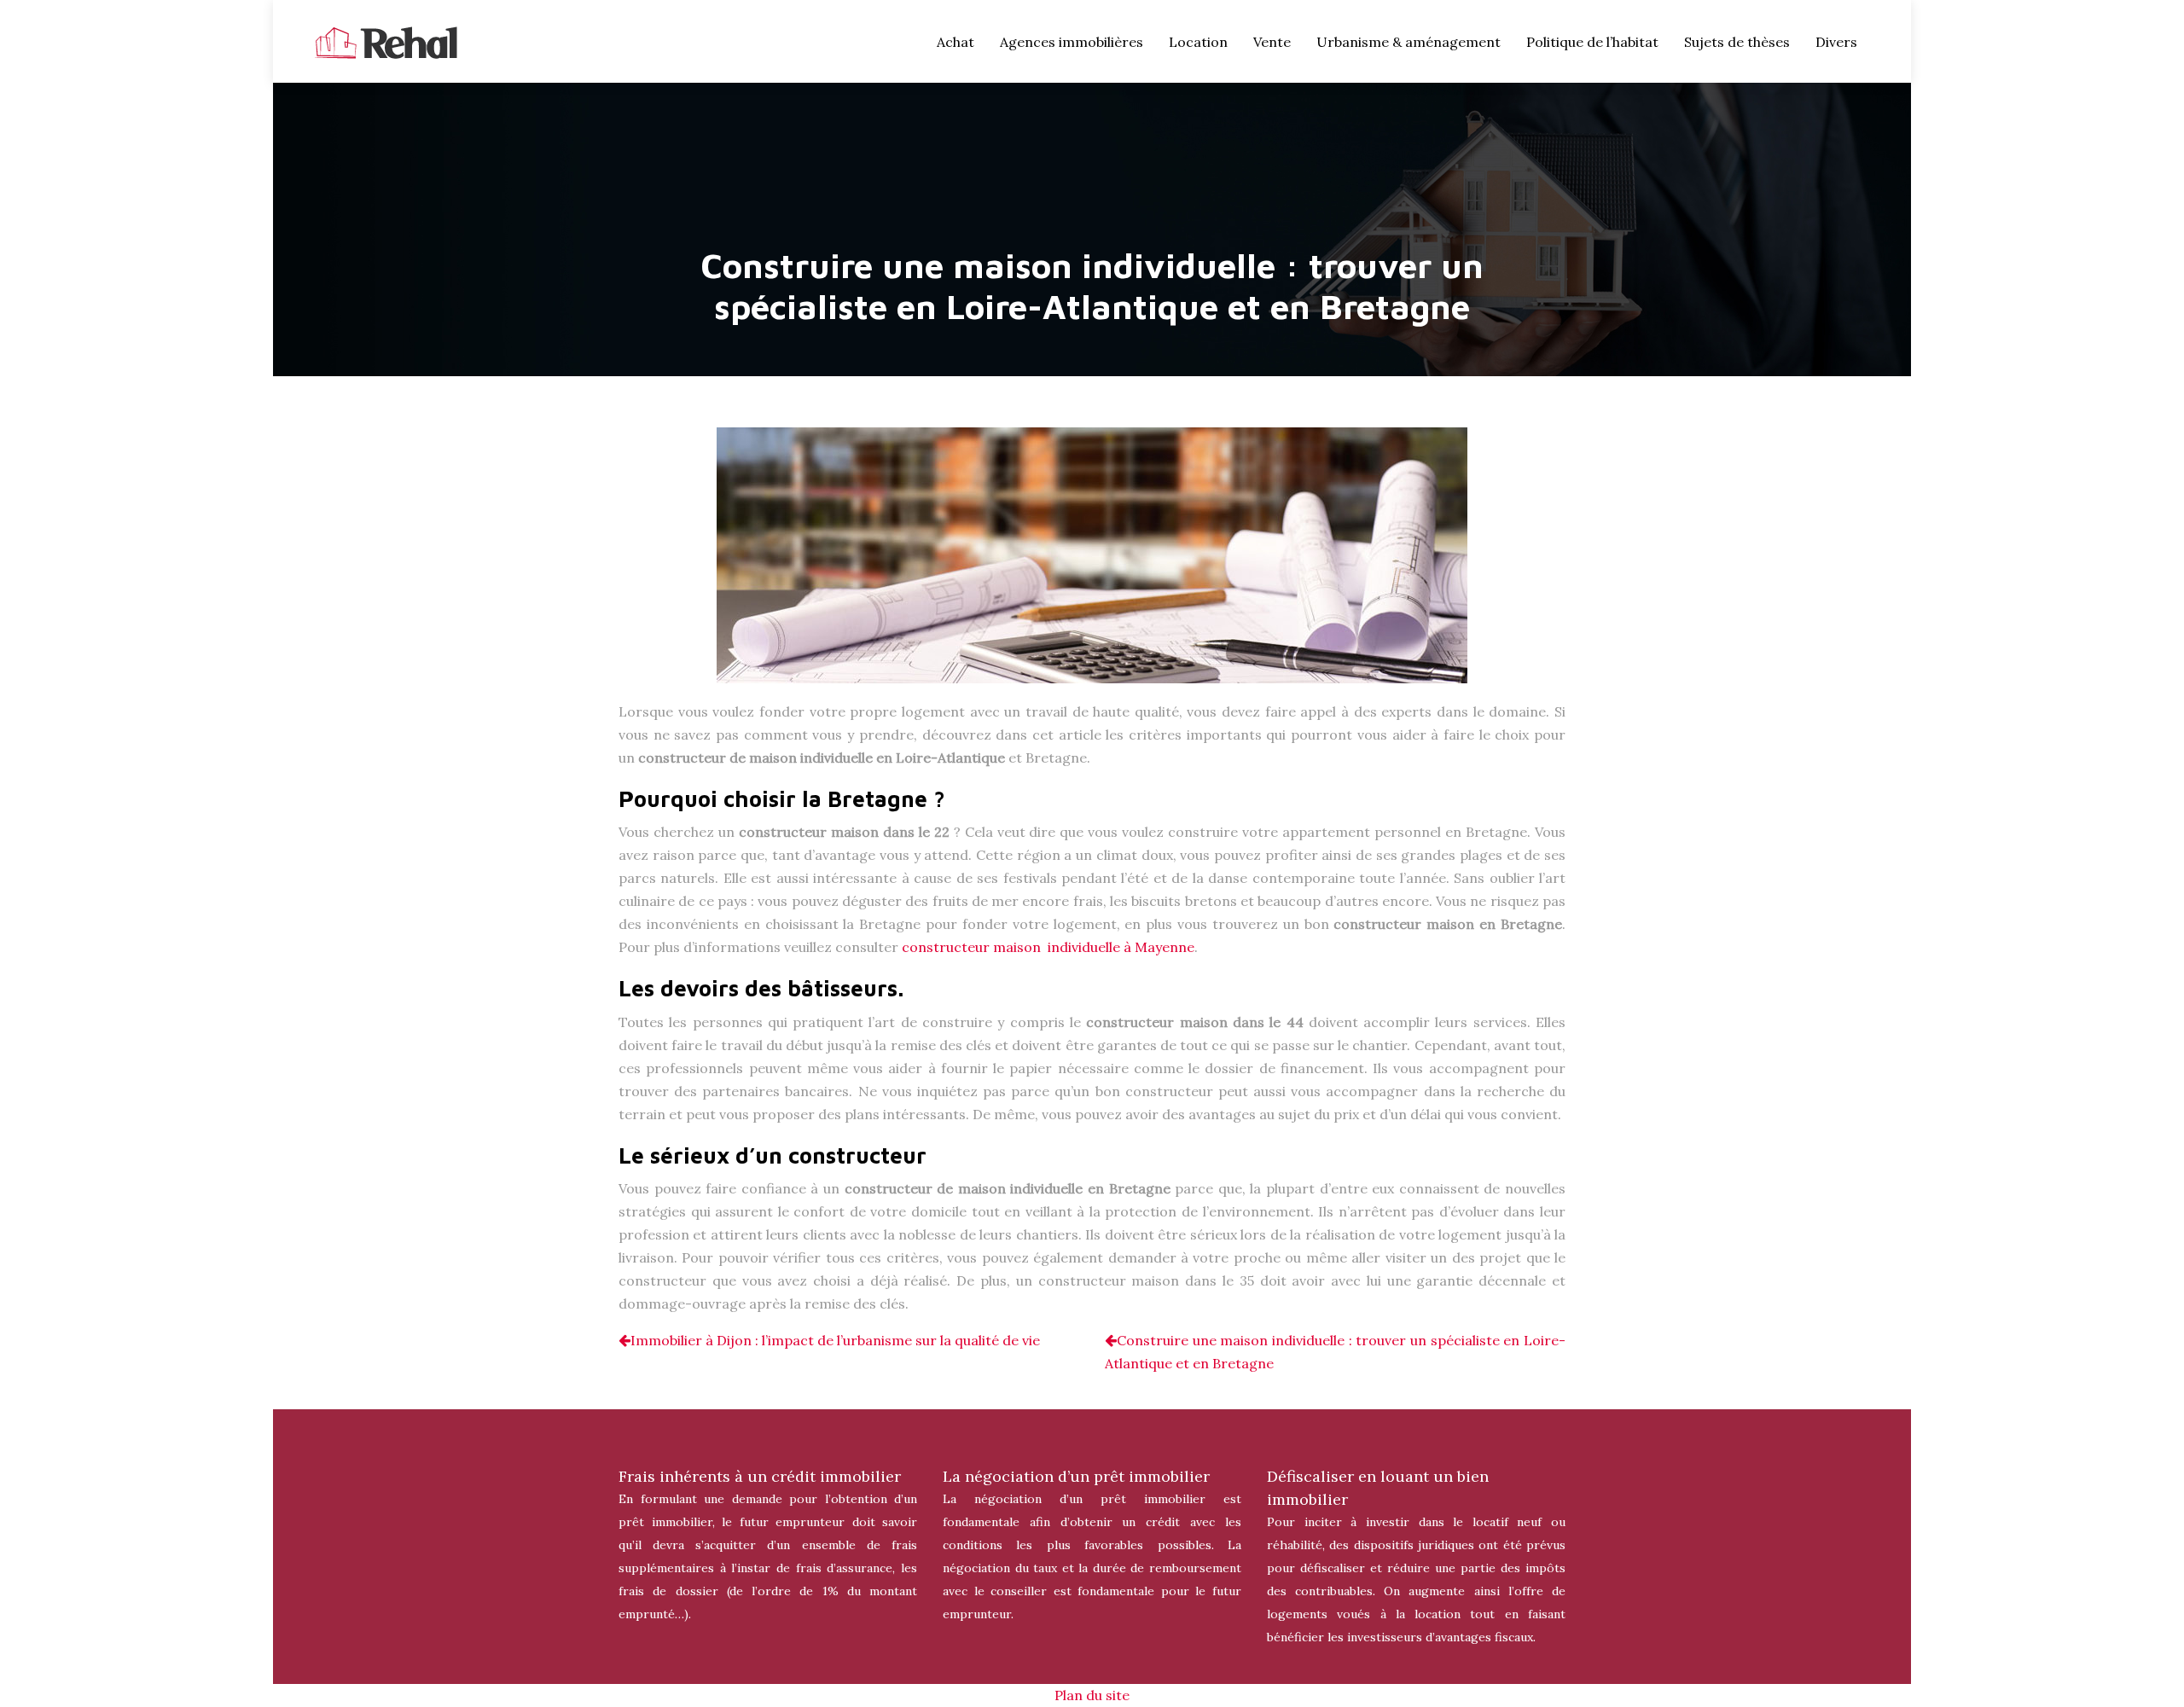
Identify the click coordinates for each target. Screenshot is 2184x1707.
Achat (955, 42)
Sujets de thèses (1737, 42)
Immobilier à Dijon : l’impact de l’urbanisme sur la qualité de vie (835, 1340)
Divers (1836, 42)
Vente (1272, 42)
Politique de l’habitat (1592, 42)
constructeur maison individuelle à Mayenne (1048, 947)
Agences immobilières (1072, 42)
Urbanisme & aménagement (1409, 42)
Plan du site (1092, 1695)
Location (1198, 42)
